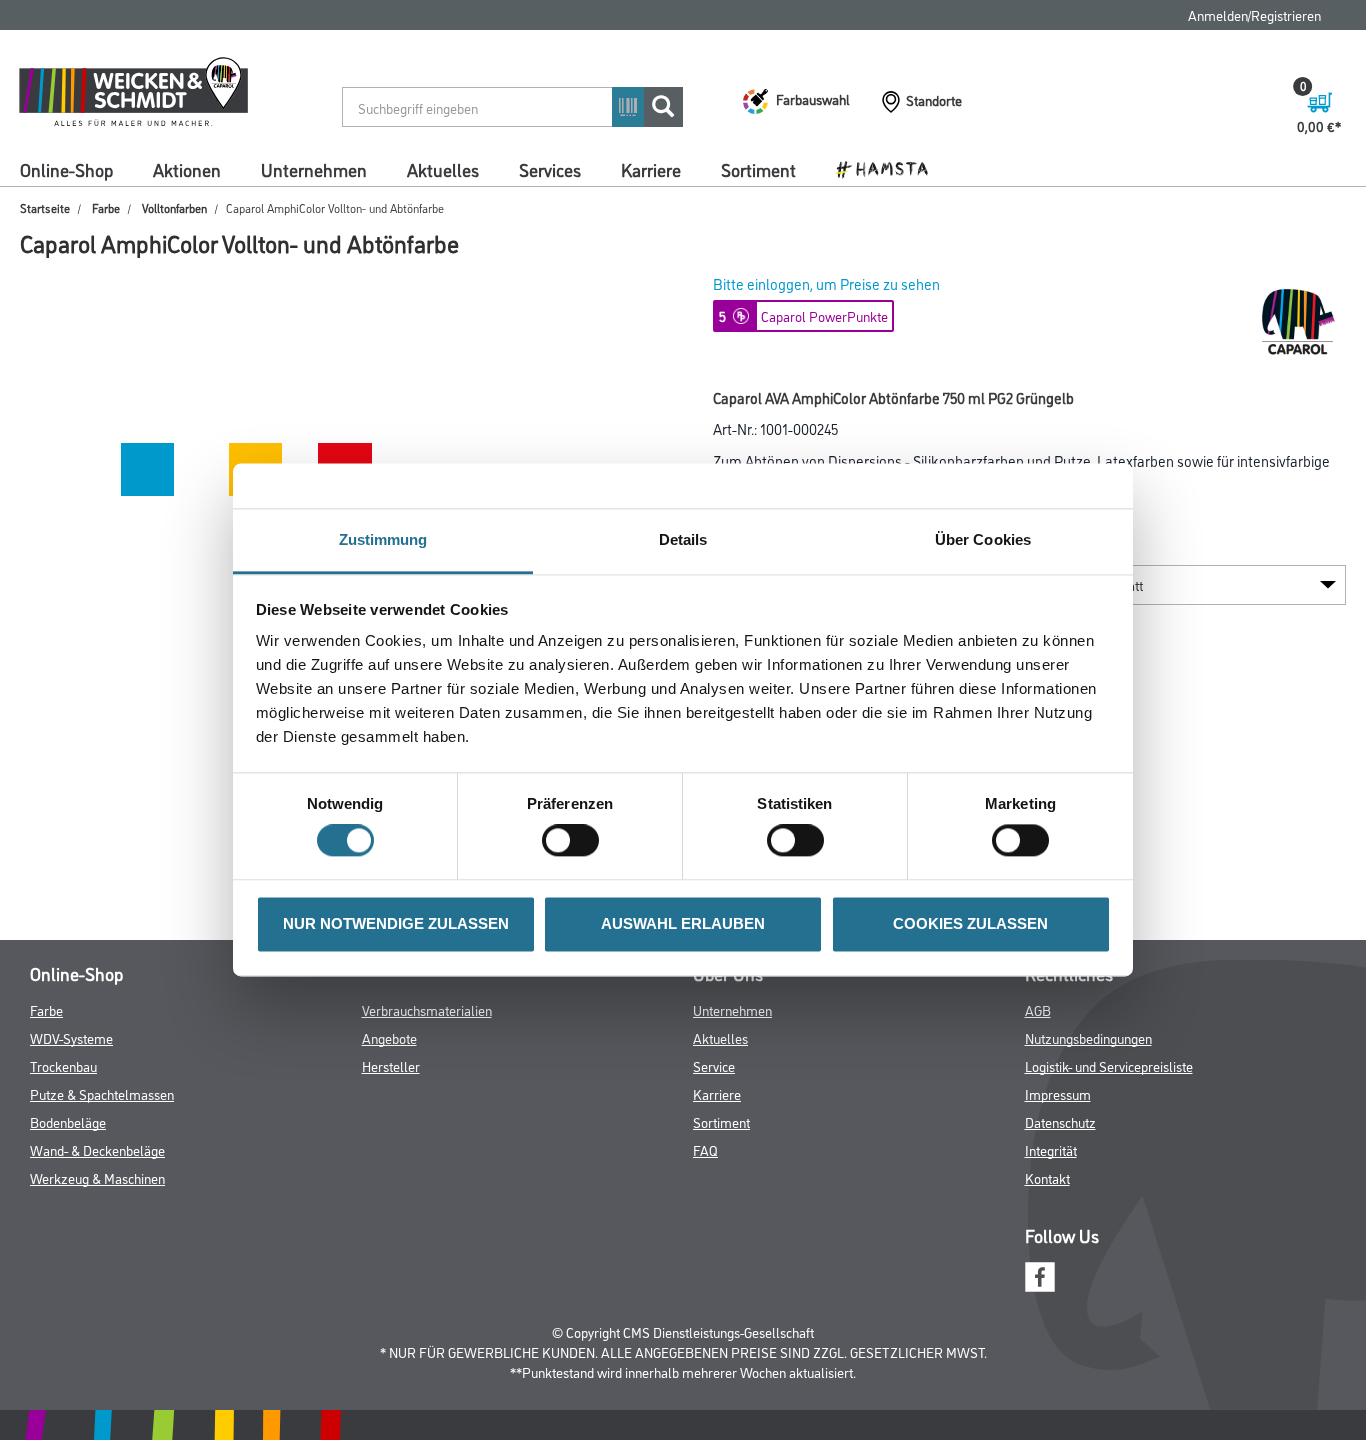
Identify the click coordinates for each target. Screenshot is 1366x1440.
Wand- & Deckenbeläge (97, 1149)
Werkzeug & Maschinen (97, 1177)
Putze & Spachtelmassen (102, 1093)
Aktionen (187, 169)
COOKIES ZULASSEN (970, 923)
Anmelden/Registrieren (1254, 14)
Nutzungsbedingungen (1088, 1037)
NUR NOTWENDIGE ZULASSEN (396, 923)
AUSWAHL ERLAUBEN (683, 923)
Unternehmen (314, 169)
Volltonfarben (174, 207)
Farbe (106, 207)
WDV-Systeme (71, 1037)
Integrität (1051, 1149)
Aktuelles (443, 169)
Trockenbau (63, 1065)
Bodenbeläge (68, 1121)
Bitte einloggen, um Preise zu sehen (826, 283)
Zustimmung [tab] (383, 539)
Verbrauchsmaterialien (427, 1009)
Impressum (1058, 1093)
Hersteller (391, 1065)
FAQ (705, 1149)
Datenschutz (1060, 1121)
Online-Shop (66, 169)
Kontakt (1047, 1177)
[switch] (575, 841)
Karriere (651, 169)
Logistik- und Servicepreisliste (1109, 1065)
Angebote (389, 1037)
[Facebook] (1040, 1273)
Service (714, 1065)
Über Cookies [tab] (983, 539)
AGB (1038, 1009)
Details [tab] (683, 539)
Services (550, 169)
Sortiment (758, 169)
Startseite (45, 207)
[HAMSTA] (889, 168)
